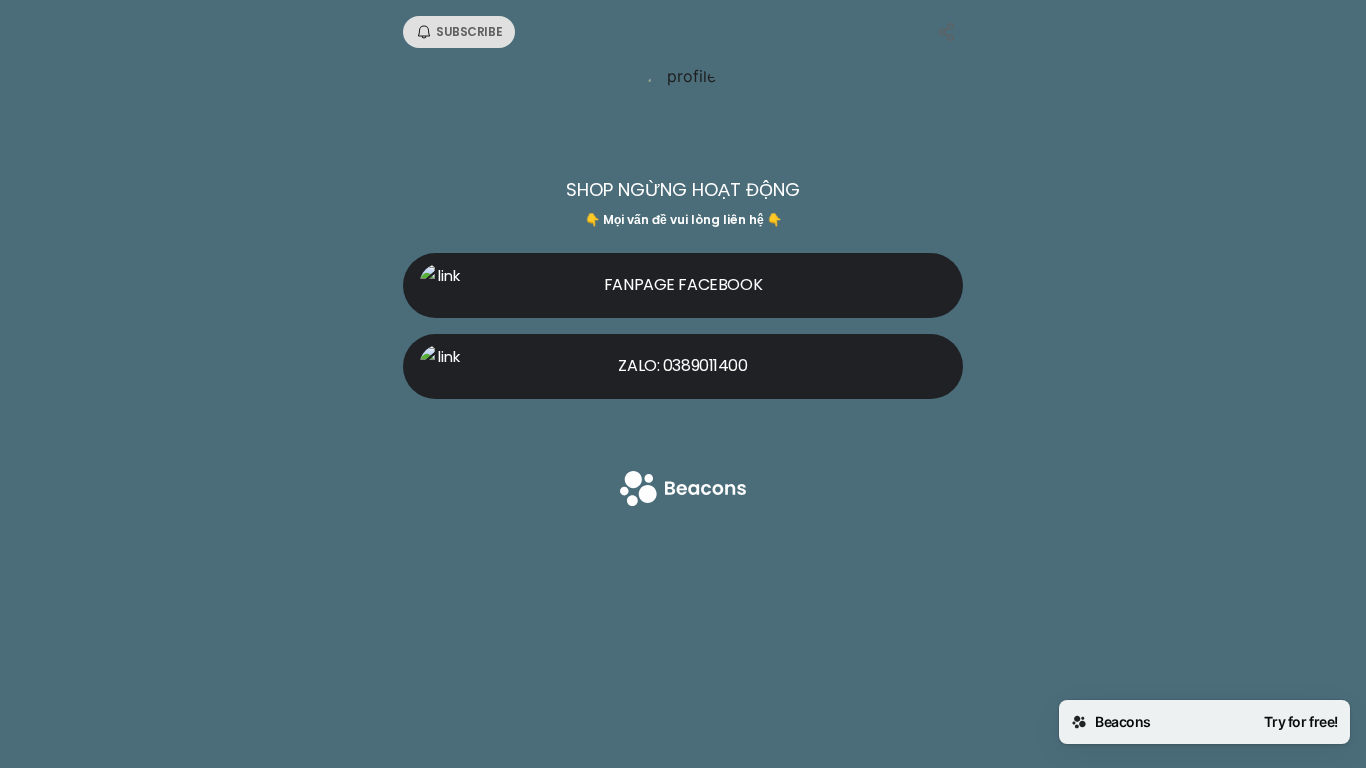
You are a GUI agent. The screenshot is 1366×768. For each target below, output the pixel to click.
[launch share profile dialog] (947, 32)
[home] (683, 490)
